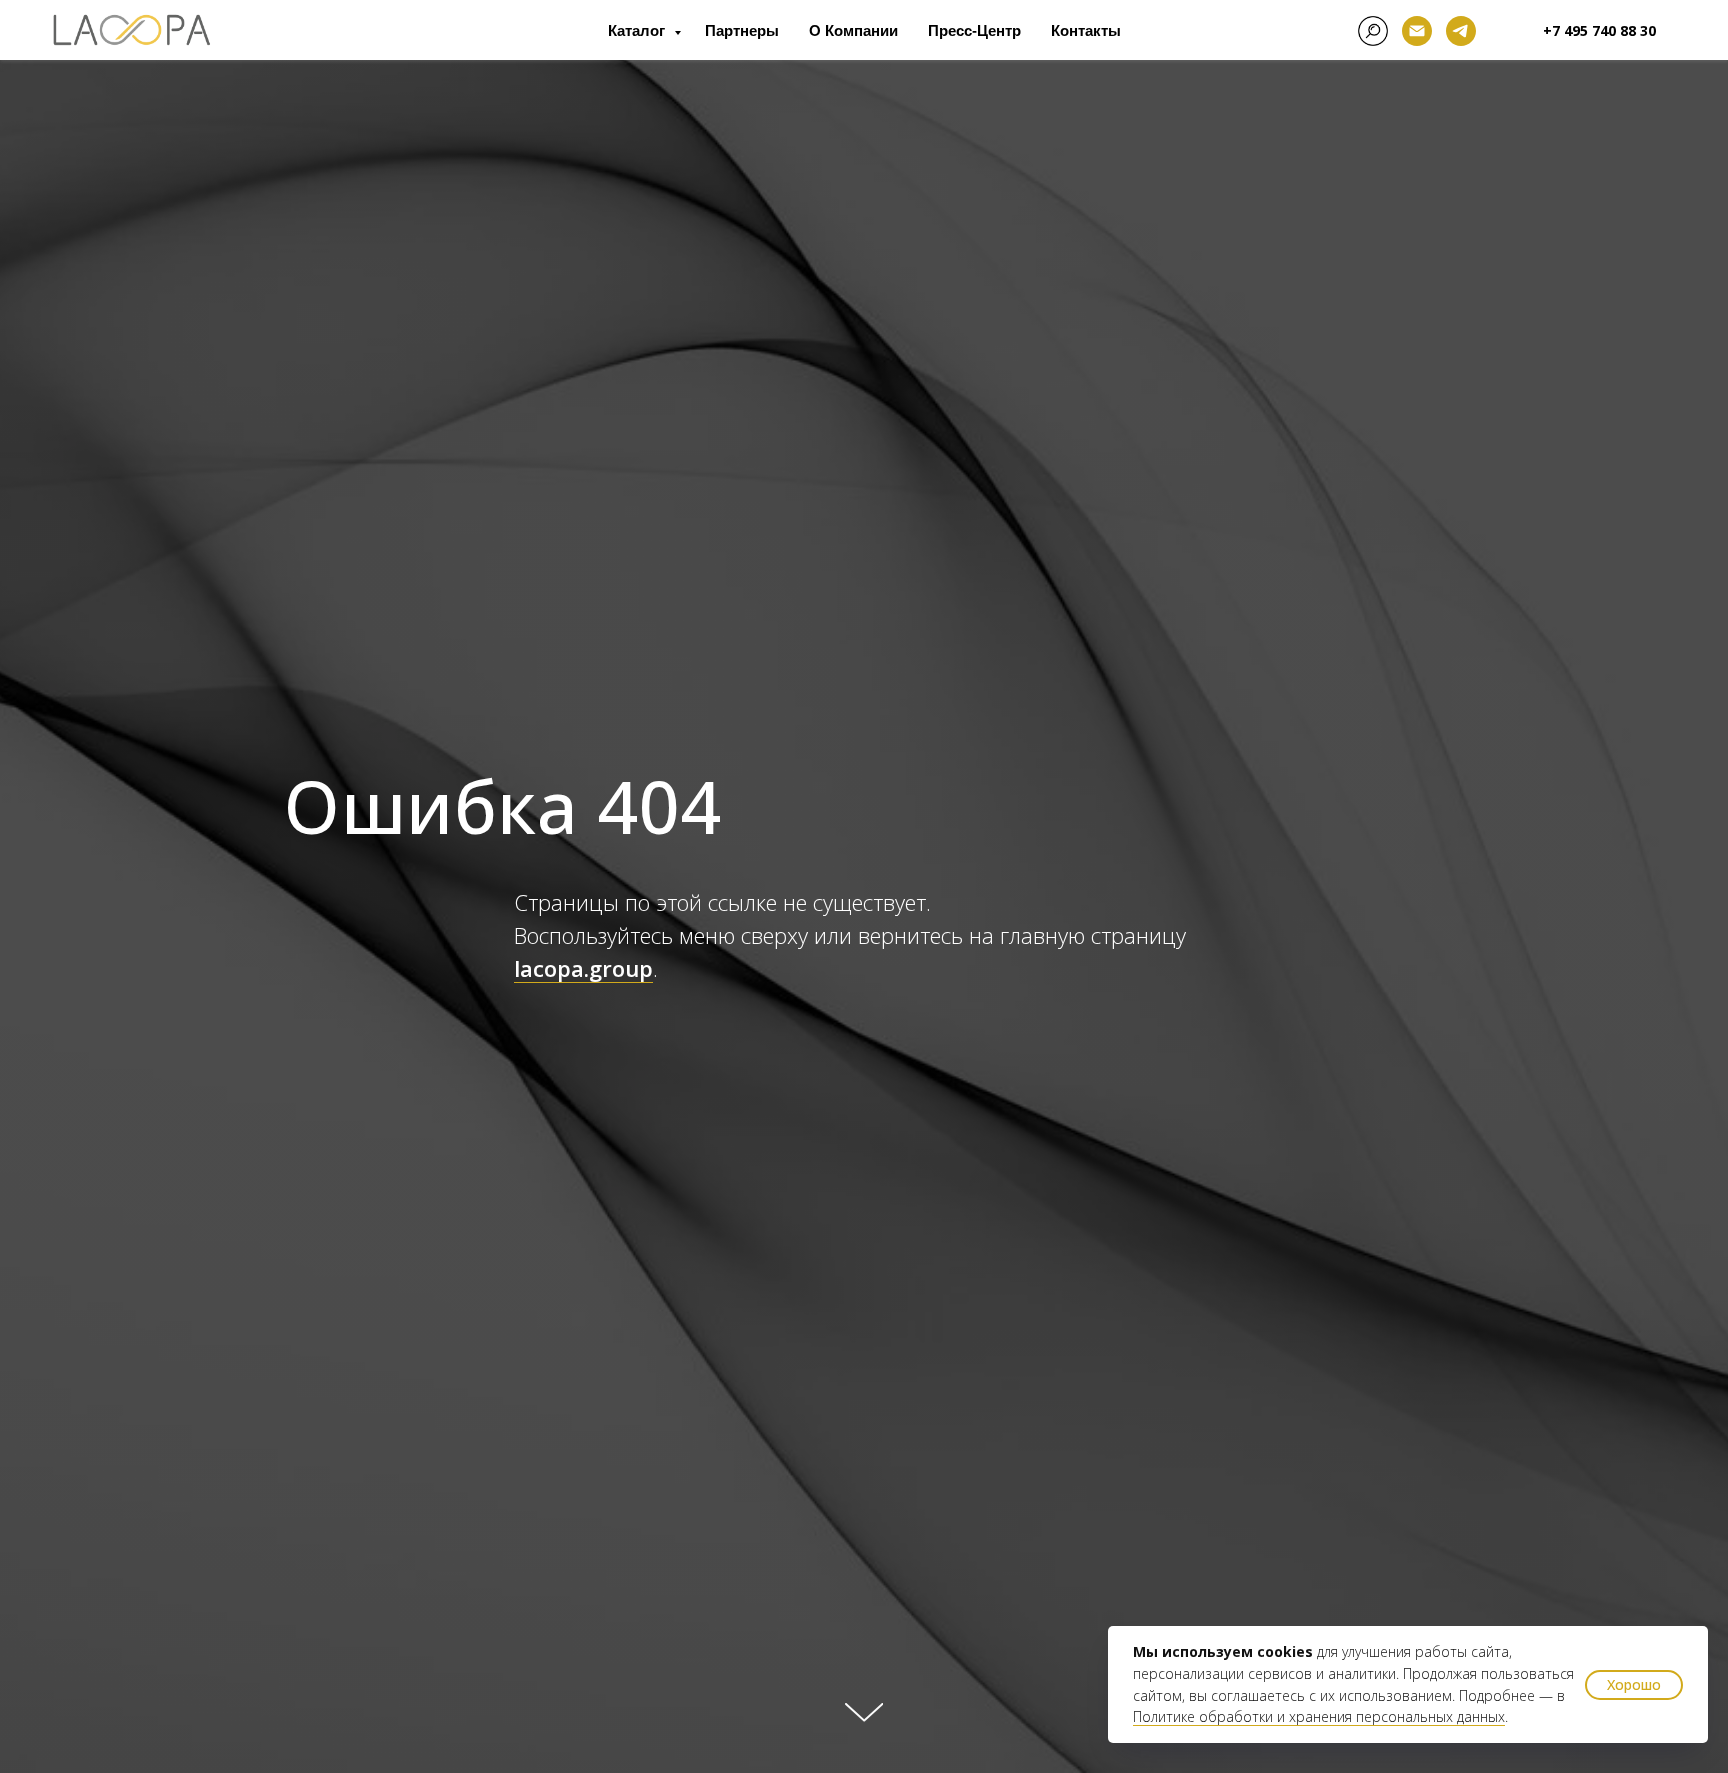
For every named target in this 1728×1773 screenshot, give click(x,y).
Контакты (1086, 30)
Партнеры (742, 30)
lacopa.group (583, 968)
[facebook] (1373, 31)
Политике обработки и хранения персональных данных (1319, 1716)
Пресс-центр (974, 30)
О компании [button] (853, 30)
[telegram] (1461, 31)
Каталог (638, 30)
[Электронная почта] (1417, 31)
